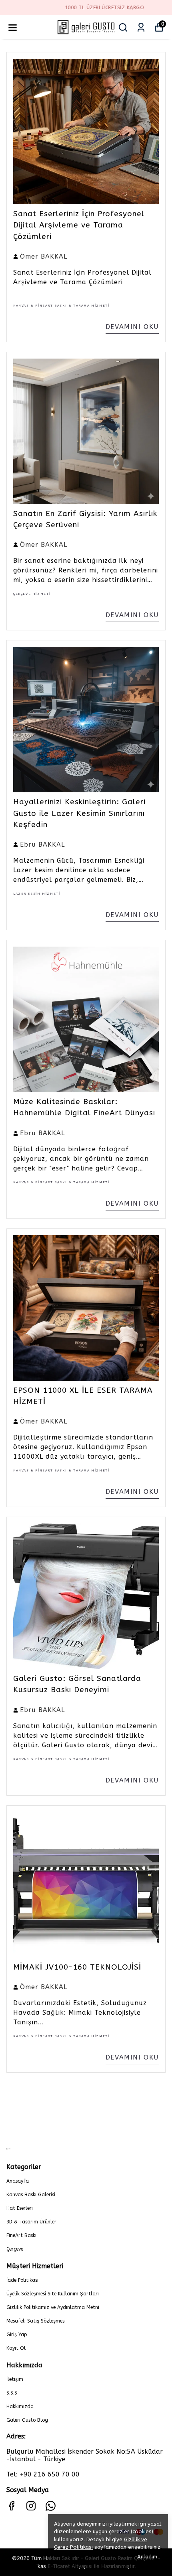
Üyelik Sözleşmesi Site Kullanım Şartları (53, 2294)
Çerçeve (15, 2249)
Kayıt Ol (16, 2348)
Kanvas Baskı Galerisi (31, 2195)
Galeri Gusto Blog (27, 2420)
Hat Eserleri (20, 2208)
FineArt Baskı (21, 2235)
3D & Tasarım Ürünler (31, 2222)
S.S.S (12, 2393)
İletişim (15, 2379)
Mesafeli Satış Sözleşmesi (36, 2321)
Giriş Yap (17, 2335)
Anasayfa (18, 2181)
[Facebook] (11, 2506)
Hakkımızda (20, 2407)
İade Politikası (22, 2280)
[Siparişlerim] (141, 27)
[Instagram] (31, 2506)
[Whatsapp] (51, 2506)
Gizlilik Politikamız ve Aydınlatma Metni (53, 2307)
